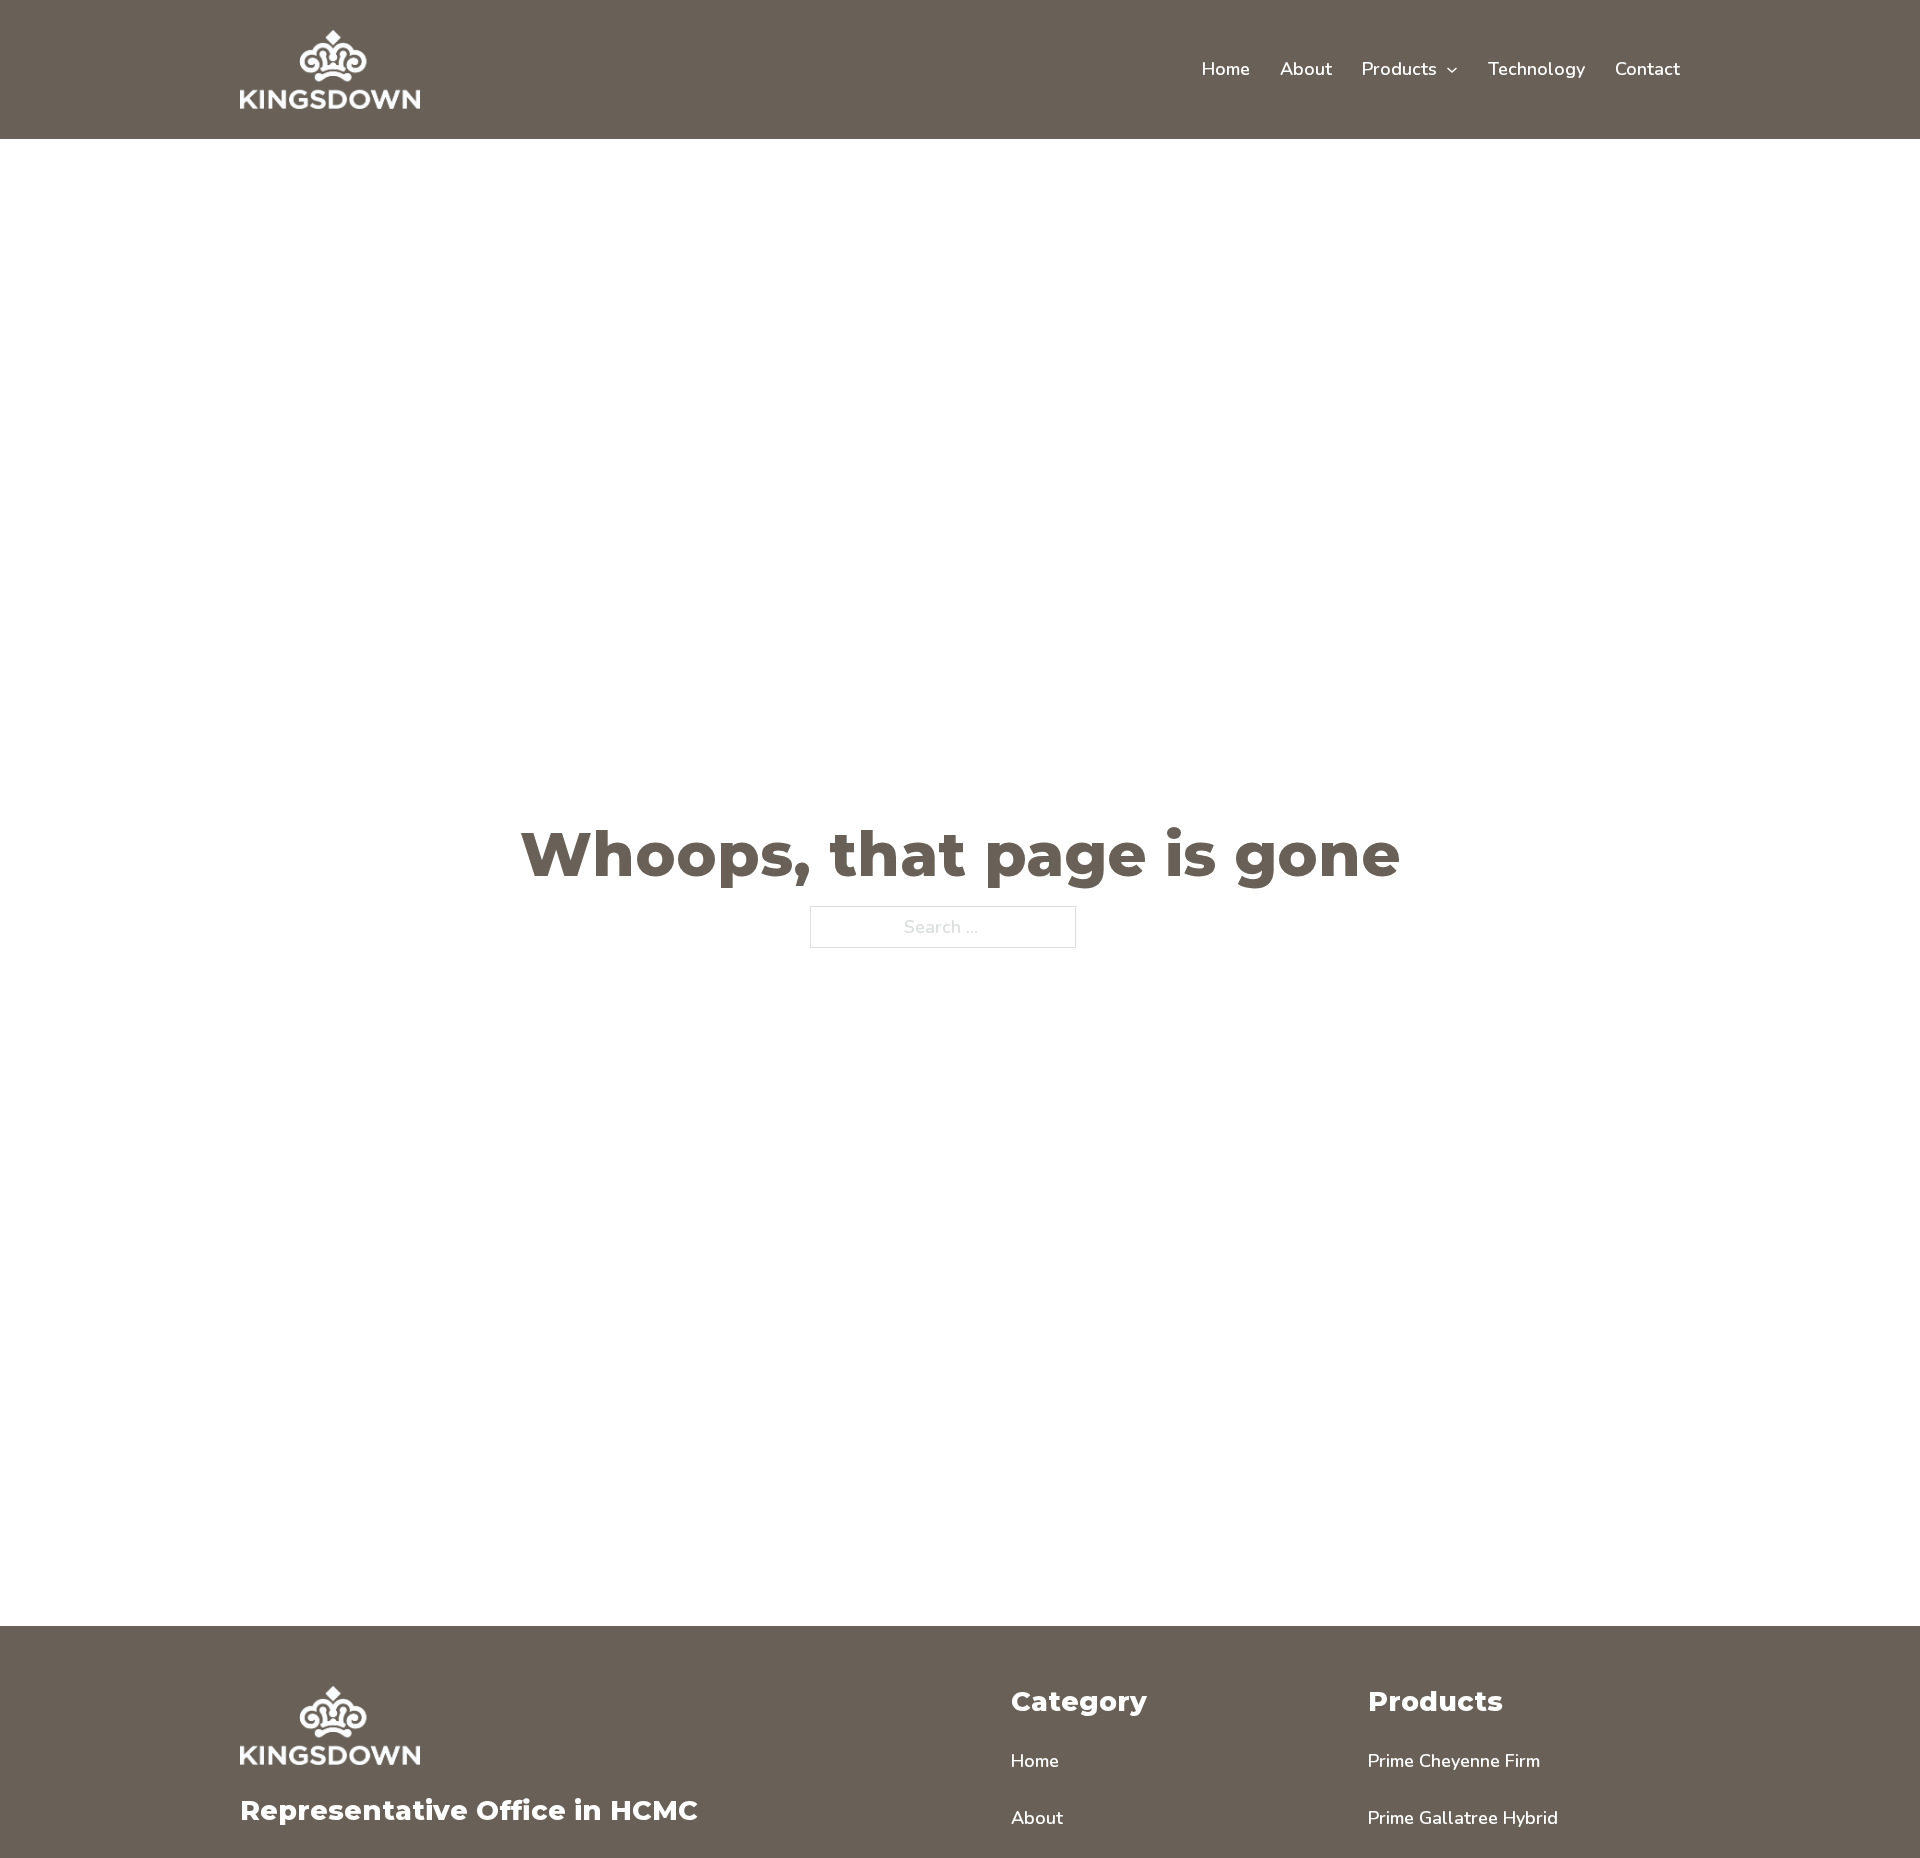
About (1306, 69)
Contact (1647, 69)
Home (1226, 69)
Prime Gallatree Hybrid (1463, 1818)
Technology (1536, 69)
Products (1399, 69)
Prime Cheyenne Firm (1454, 1761)
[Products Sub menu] (1452, 70)
